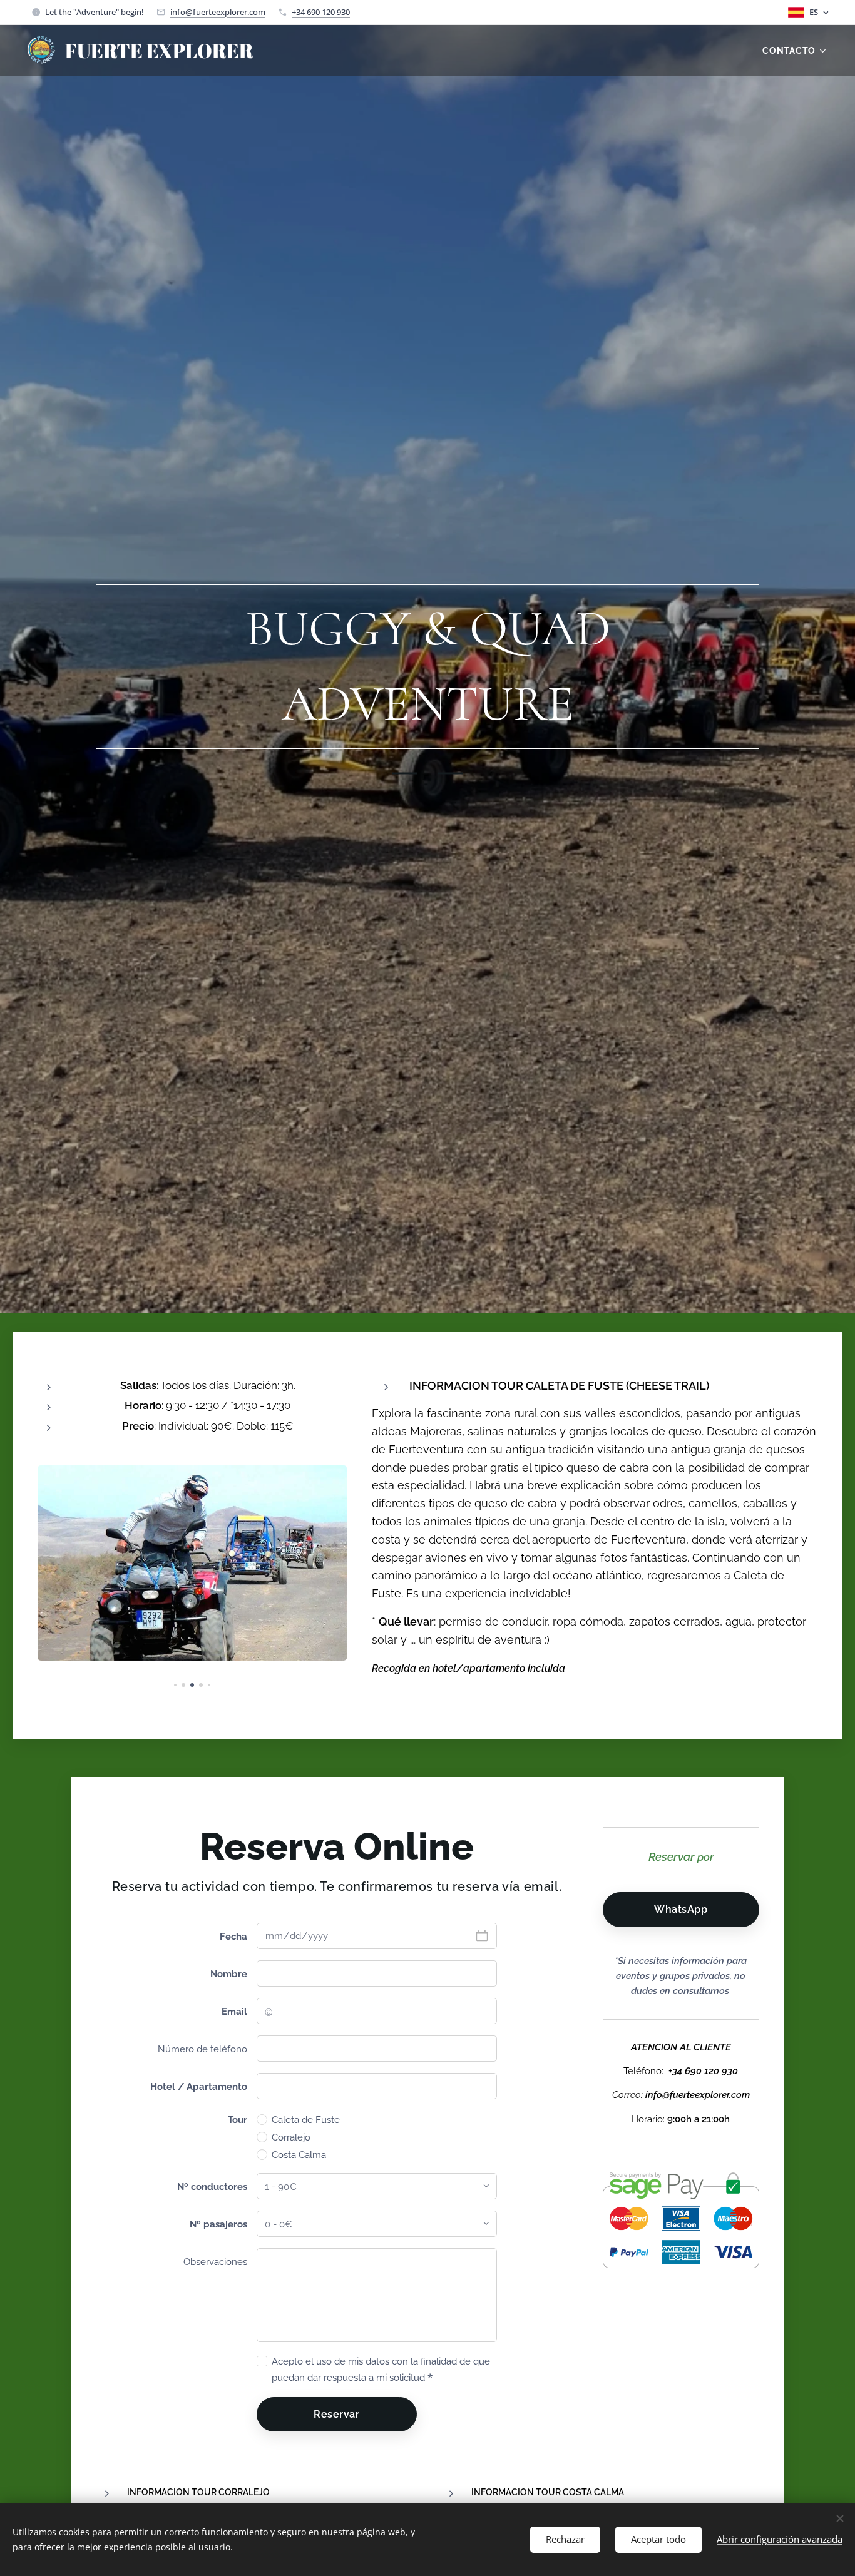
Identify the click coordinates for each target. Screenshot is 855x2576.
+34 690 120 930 (321, 12)
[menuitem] (795, 51)
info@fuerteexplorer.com (218, 12)
